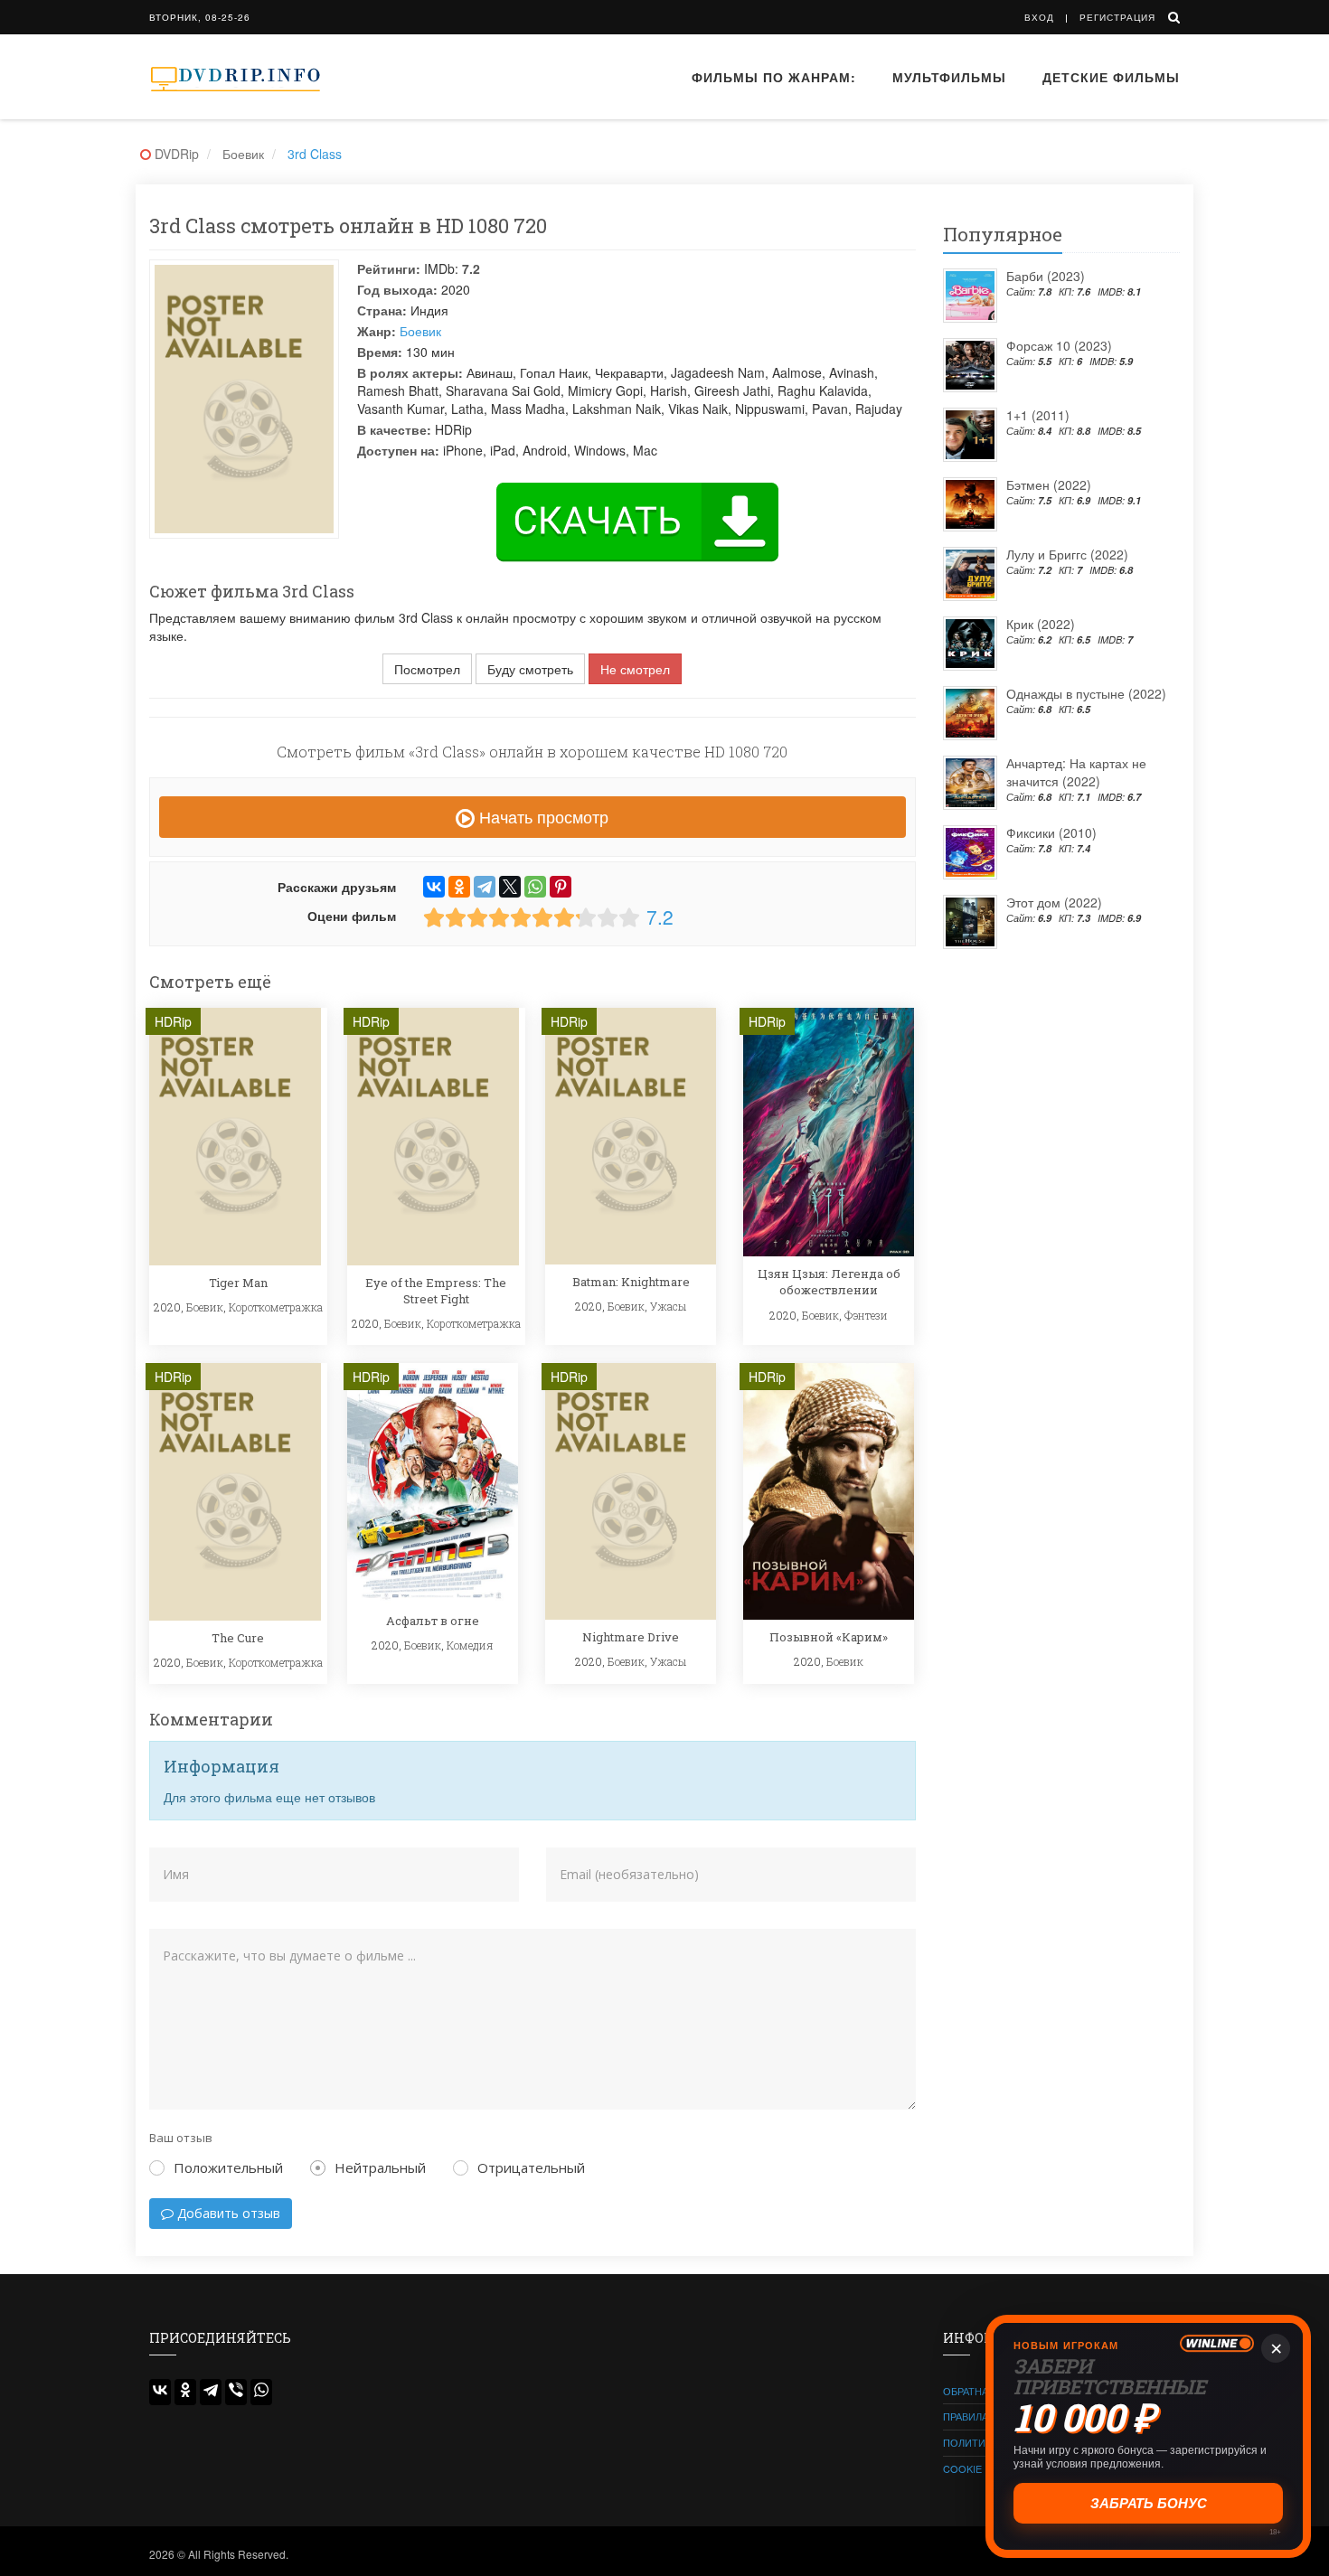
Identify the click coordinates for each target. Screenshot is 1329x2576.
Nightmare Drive (631, 1637)
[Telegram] (485, 887)
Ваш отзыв (181, 2138)
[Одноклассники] (459, 887)
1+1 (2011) (1038, 415)
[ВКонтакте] (434, 887)
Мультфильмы (949, 77)
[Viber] (236, 2392)
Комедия (470, 1645)
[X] (510, 887)
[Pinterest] (561, 887)
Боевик (420, 331)
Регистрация (1117, 17)
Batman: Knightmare (631, 1282)
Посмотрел (427, 669)
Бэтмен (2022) (1049, 484)
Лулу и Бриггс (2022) (1067, 554)
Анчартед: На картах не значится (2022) (1076, 772)
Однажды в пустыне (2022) (1086, 693)
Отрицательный (531, 2167)
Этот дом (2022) (1054, 902)
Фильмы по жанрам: (774, 77)
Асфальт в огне (433, 1621)
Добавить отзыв (227, 2213)
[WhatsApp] (535, 887)
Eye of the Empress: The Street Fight (436, 1291)
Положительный (228, 2167)
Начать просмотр (542, 816)
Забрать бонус (1149, 2503)
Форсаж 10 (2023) (1059, 345)
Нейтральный (380, 2167)
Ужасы (668, 1306)
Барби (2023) (1046, 276)
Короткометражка (276, 1307)
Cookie (962, 2468)
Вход (1039, 17)
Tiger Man (238, 1283)
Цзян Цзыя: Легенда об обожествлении (829, 1282)
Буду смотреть (530, 669)
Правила (966, 2416)
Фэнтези (866, 1315)
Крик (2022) (1041, 624)
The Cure (238, 1638)
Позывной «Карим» (829, 1637)
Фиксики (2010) (1051, 832)
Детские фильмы (1111, 77)
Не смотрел (635, 669)
